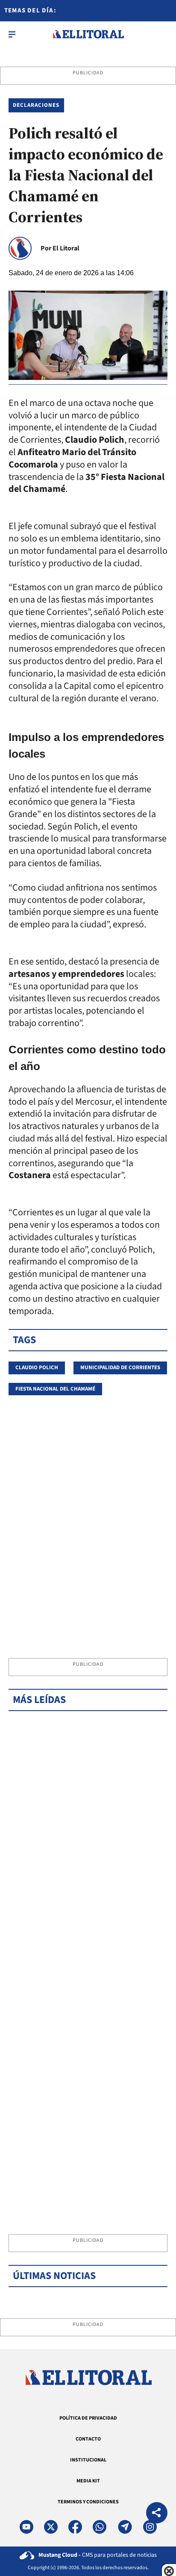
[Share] (157, 2514)
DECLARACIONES (36, 105)
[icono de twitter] (51, 2527)
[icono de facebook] (75, 2527)
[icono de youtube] (26, 2527)
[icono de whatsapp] (100, 2527)
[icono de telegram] (125, 2527)
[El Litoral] (88, 34)
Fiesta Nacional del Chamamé (55, 1389)
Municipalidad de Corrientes (120, 1367)
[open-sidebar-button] (12, 34)
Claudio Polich (37, 1367)
